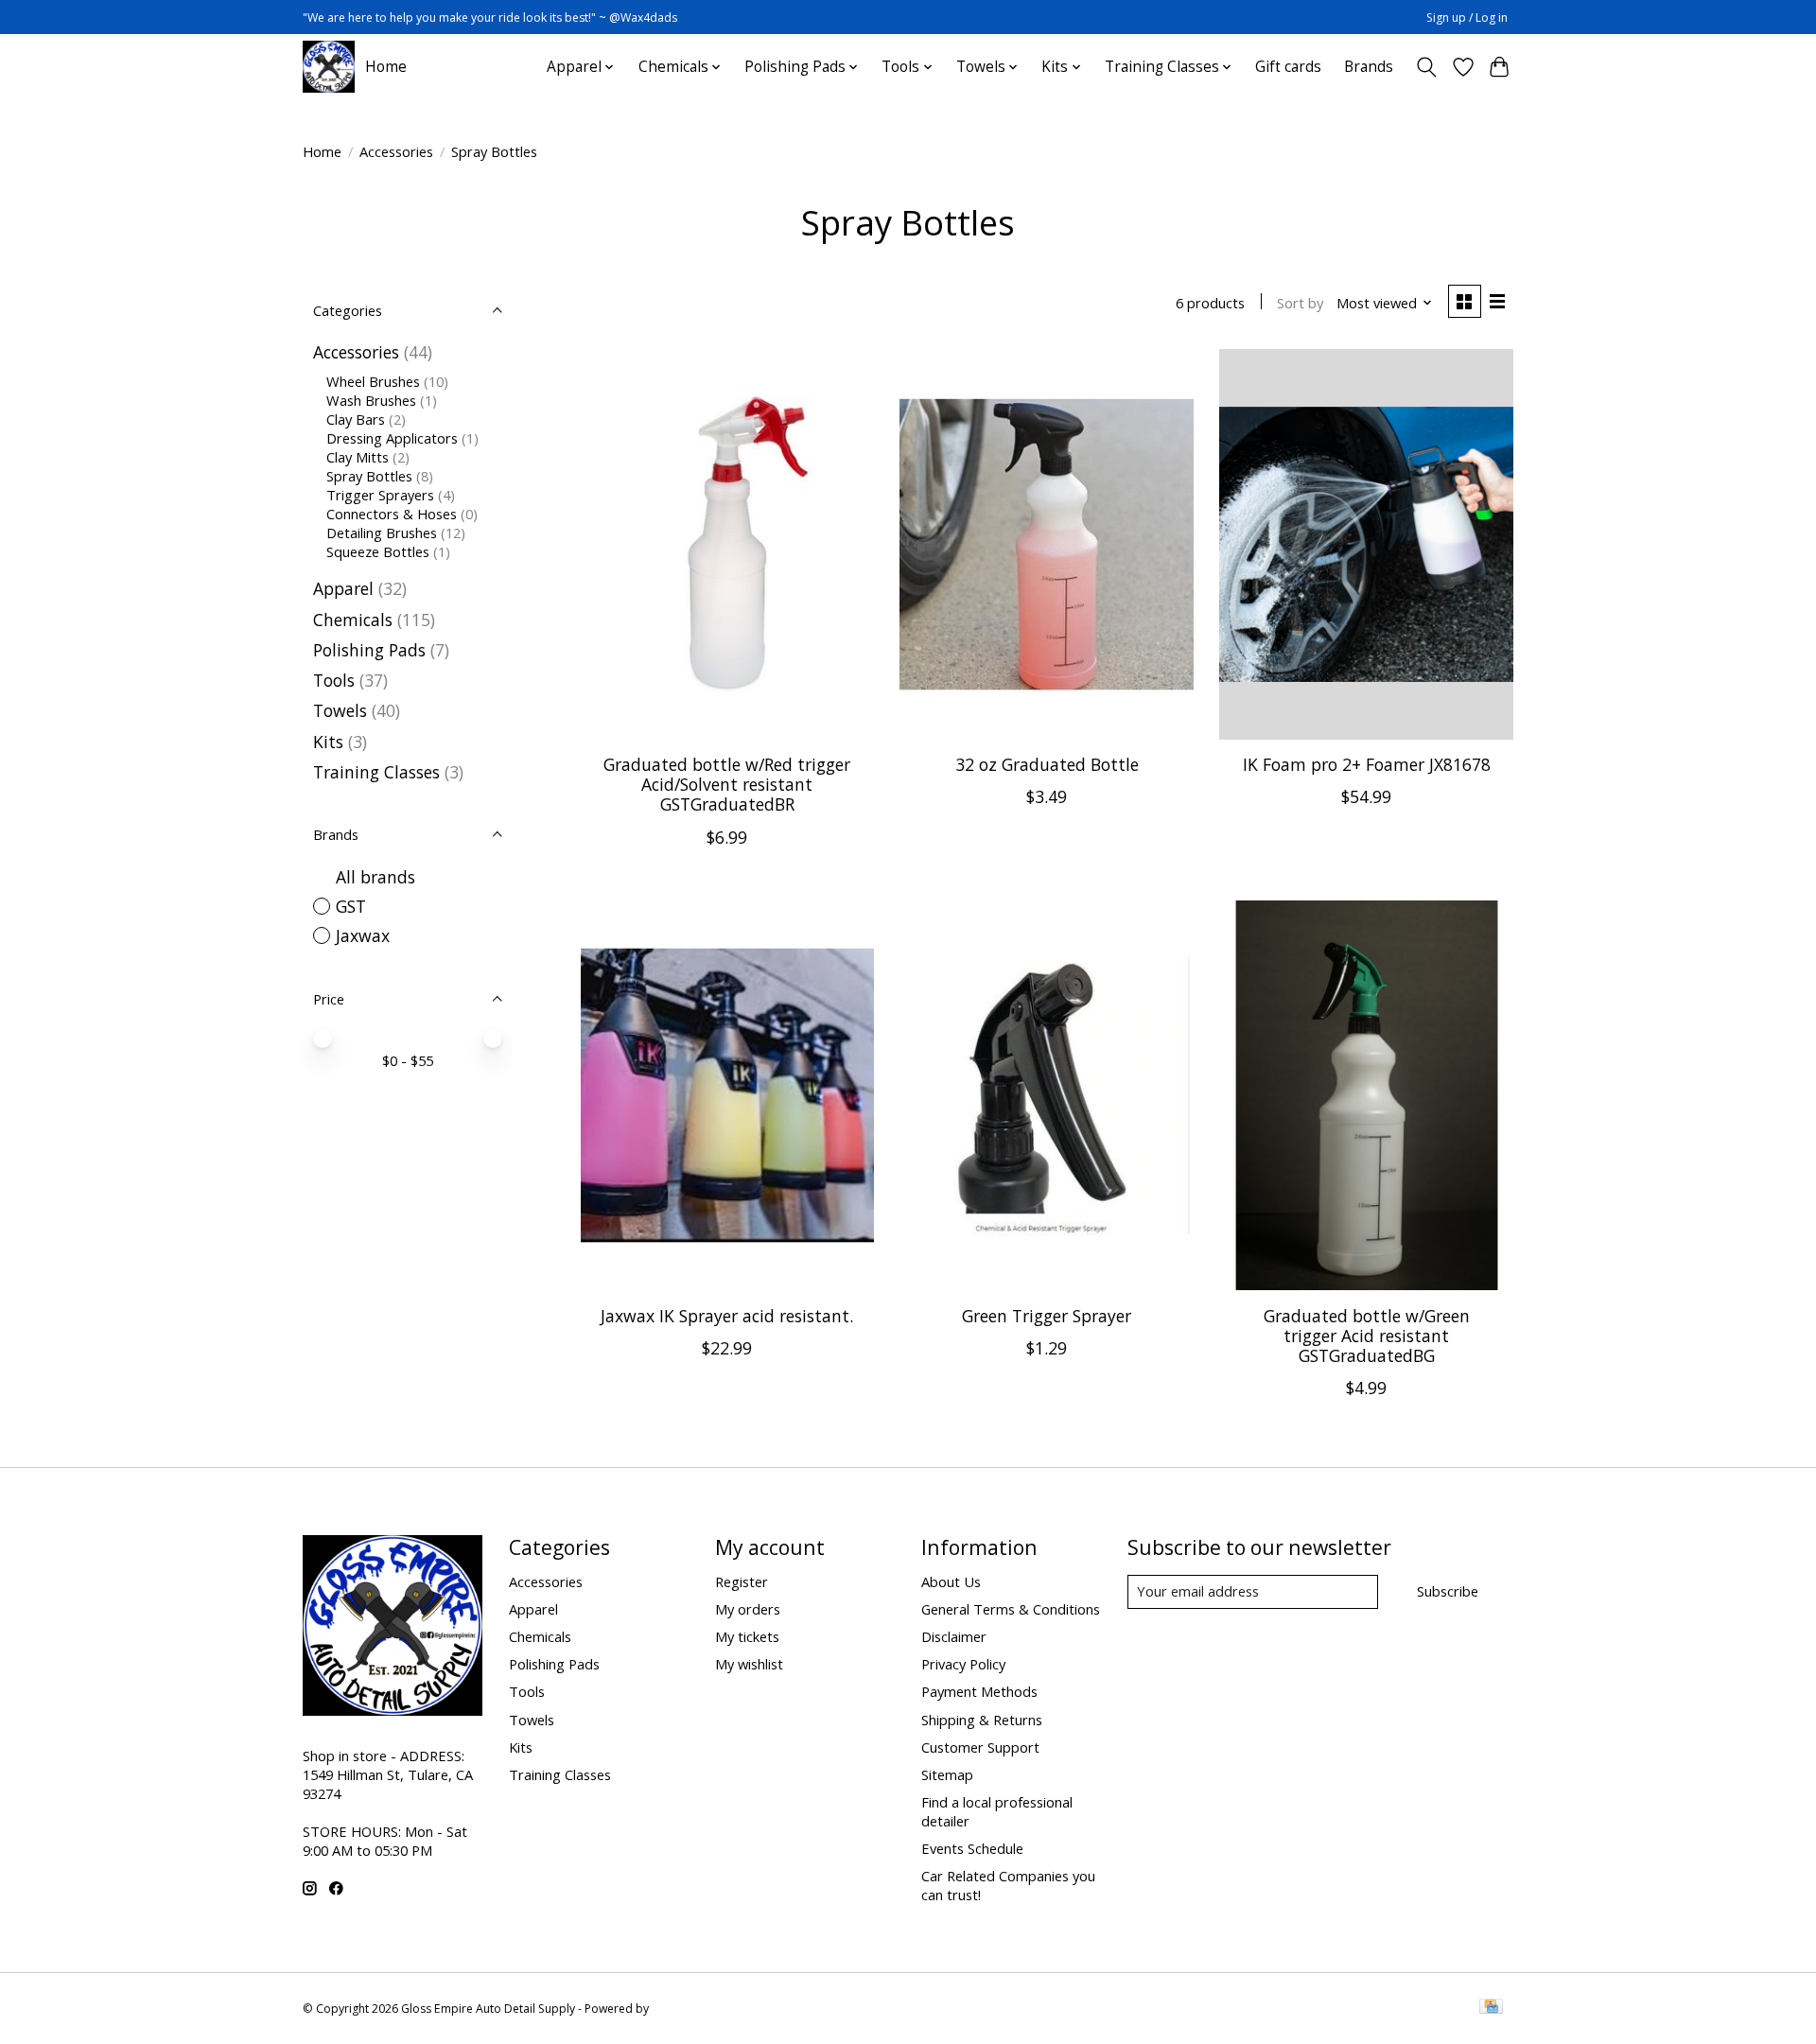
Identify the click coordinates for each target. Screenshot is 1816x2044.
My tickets (747, 1636)
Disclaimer (954, 1636)
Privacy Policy (963, 1664)
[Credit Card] (1491, 2008)
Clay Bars (356, 419)
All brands (375, 877)
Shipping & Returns (982, 1720)
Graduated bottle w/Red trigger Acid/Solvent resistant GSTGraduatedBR (727, 784)
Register (742, 1581)
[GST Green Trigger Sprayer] (1046, 1096)
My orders (748, 1609)
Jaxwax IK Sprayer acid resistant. (727, 1316)
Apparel (343, 588)
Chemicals (353, 620)
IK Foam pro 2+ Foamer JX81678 (1367, 764)
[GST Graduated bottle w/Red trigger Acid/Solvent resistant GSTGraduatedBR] (727, 544)
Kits (328, 742)
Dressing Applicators (392, 438)
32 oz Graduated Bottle (1047, 764)
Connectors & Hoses (392, 514)
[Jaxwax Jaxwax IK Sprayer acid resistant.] (727, 1096)
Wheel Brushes (373, 381)
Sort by (1300, 303)
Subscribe (1448, 1591)
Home (386, 67)
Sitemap (947, 1774)
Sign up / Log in (1467, 17)
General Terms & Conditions (1011, 1609)
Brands (1369, 67)
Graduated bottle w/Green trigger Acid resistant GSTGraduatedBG (1367, 1336)
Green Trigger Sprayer (1047, 1316)
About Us (951, 1581)
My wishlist (749, 1664)
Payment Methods (979, 1691)
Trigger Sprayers (380, 495)
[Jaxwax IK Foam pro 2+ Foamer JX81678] (1366, 544)
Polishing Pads (369, 650)
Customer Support (980, 1747)
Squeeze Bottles (378, 551)
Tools (334, 680)
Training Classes (376, 772)
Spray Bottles (369, 476)
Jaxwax (363, 935)
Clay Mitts (358, 457)
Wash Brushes (371, 400)
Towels (340, 710)
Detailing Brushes (382, 533)
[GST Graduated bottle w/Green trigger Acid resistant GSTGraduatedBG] (1366, 1096)
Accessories (396, 151)
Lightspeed (681, 2009)
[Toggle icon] (1427, 67)
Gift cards (1288, 67)
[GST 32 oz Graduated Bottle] (1046, 544)
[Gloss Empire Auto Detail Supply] (329, 67)
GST (351, 906)
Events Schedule (972, 1848)
